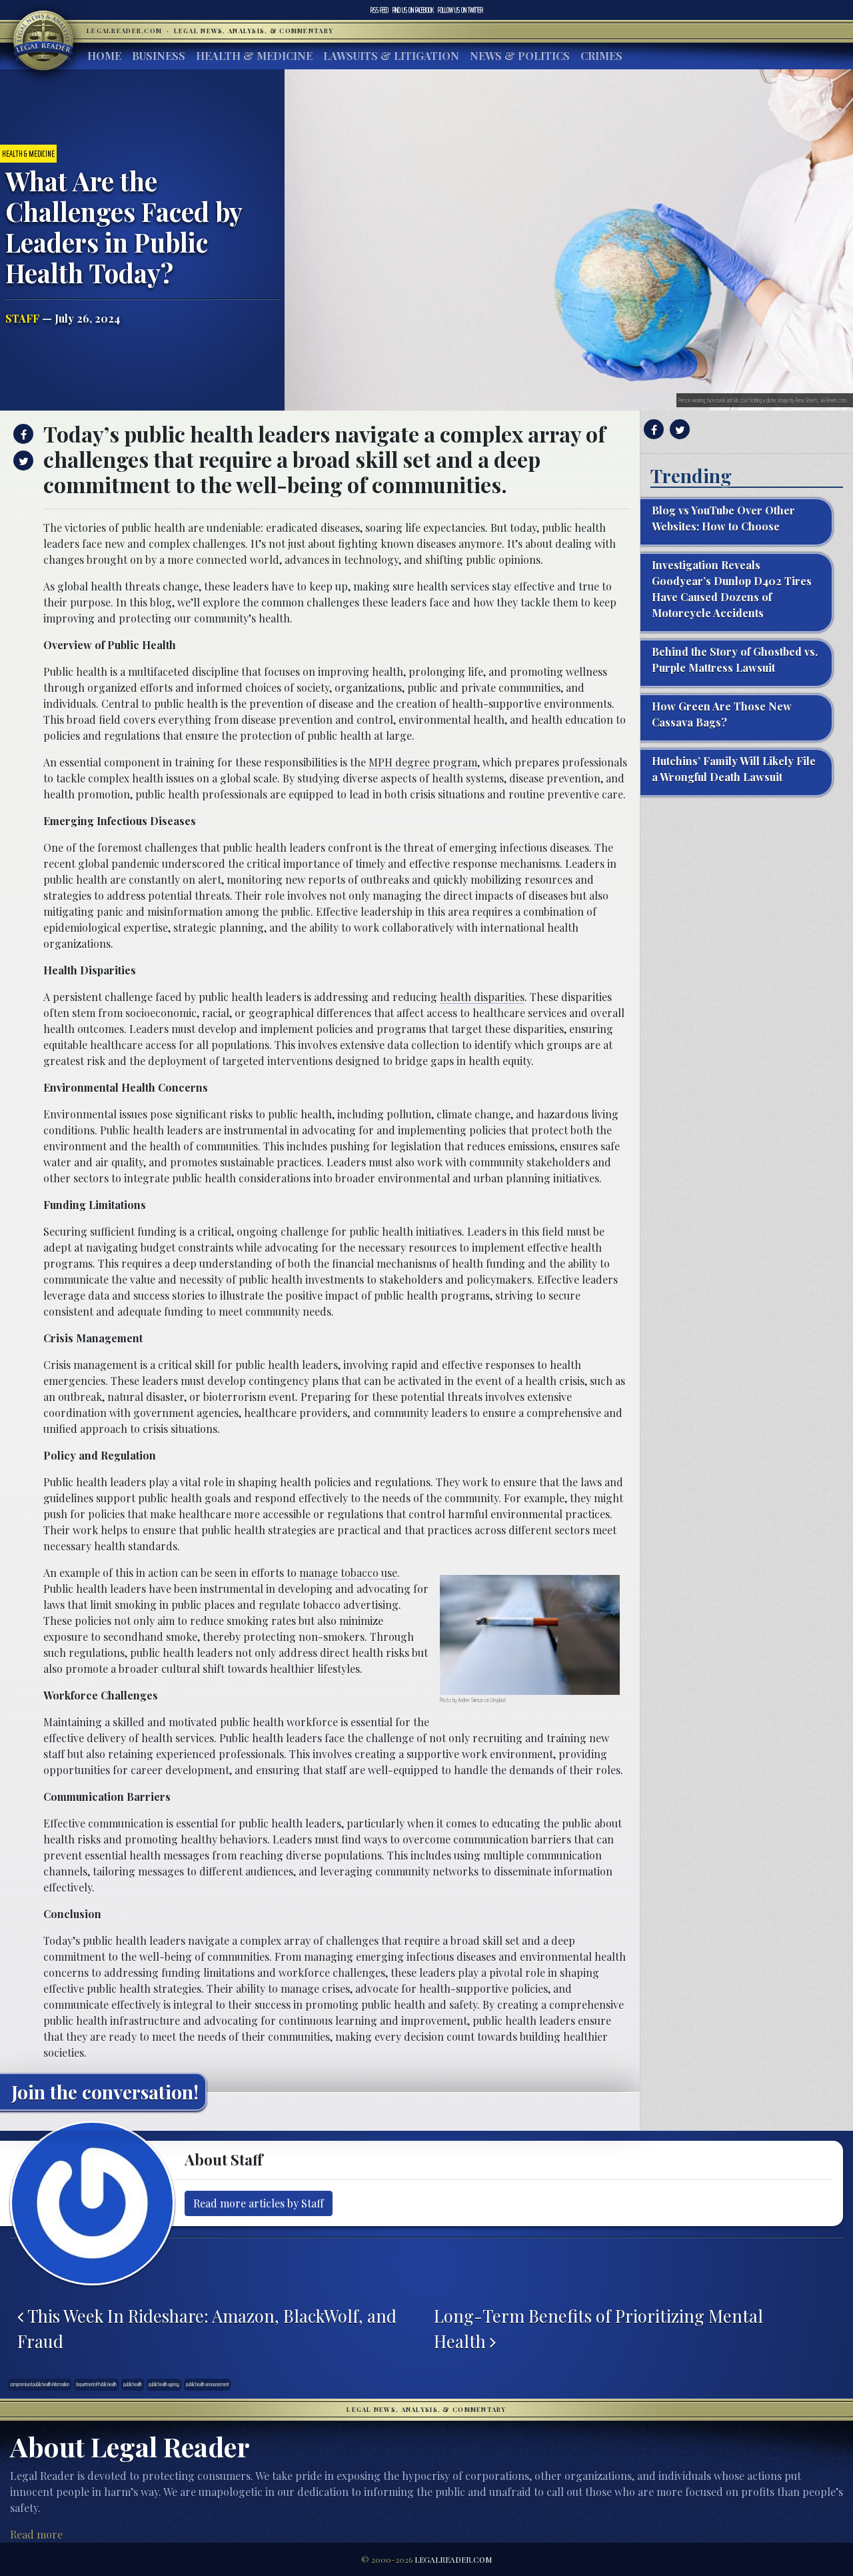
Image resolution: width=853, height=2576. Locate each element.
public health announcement (207, 2384)
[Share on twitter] (22, 461)
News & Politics (520, 56)
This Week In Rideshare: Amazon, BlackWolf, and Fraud (207, 2328)
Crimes (601, 56)
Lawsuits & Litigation (391, 56)
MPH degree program (423, 762)
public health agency (164, 2384)
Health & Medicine (254, 56)
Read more (36, 2534)
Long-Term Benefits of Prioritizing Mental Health (598, 2328)
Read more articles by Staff (259, 2203)
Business (159, 56)
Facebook (413, 10)
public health (133, 2384)
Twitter (460, 10)
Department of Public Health (96, 2384)
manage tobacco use (348, 1573)
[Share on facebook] (22, 434)
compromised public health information (40, 2384)
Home (104, 56)
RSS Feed (380, 10)
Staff (22, 318)
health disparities (482, 997)
